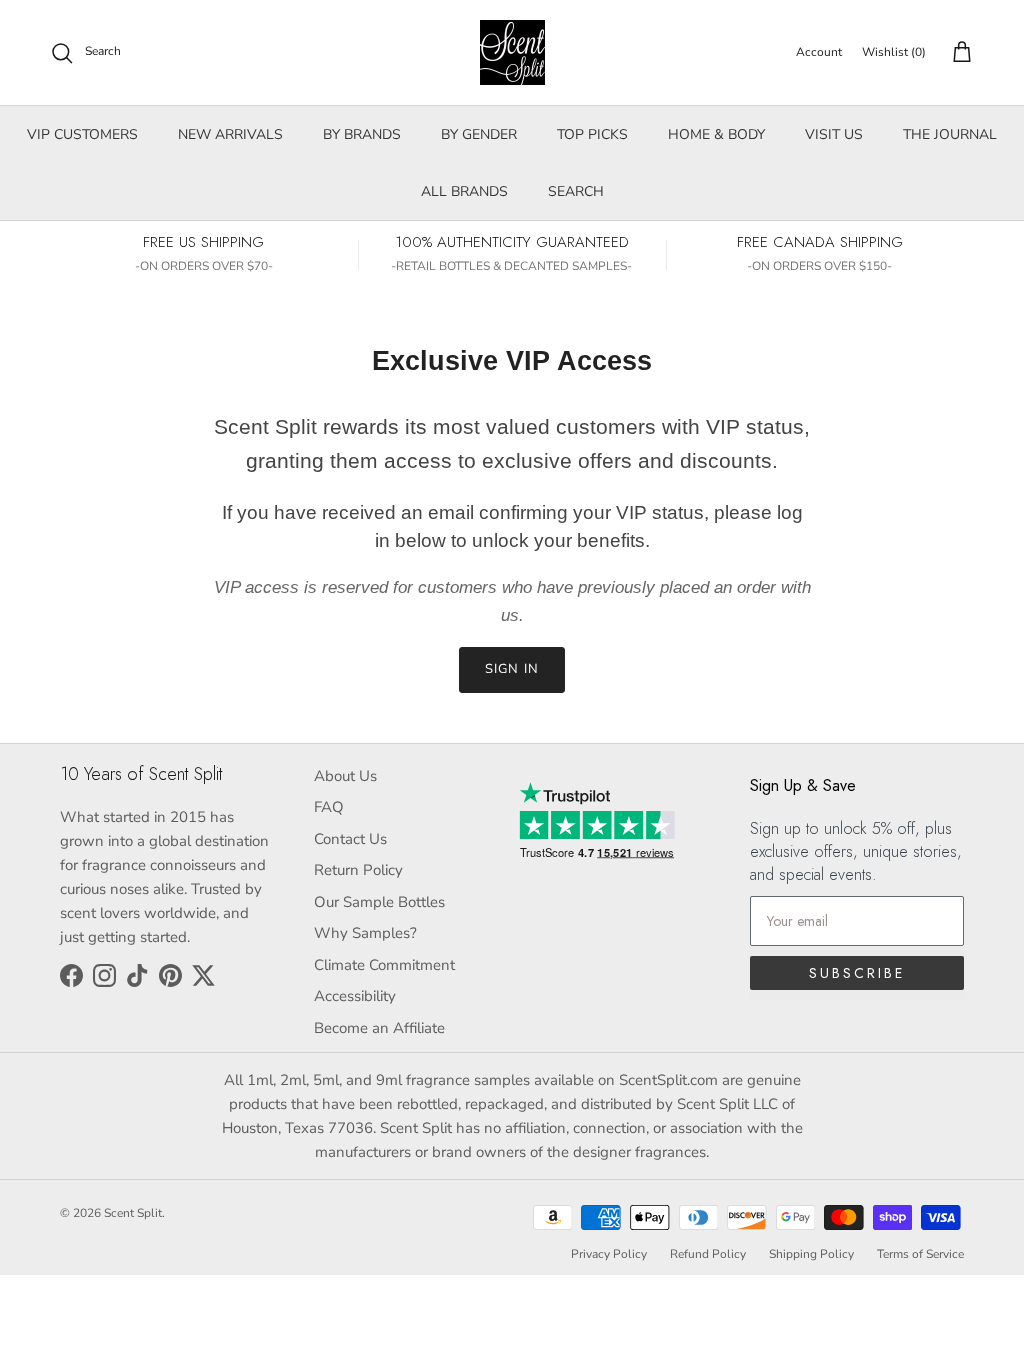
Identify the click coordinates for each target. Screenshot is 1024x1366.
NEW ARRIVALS (230, 134)
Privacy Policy (609, 1254)
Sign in (511, 669)
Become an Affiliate (379, 1028)
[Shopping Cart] (958, 53)
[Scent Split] (512, 52)
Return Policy (358, 870)
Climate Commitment (384, 965)
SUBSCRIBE (857, 973)
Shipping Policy (811, 1254)
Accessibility (355, 996)
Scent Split (133, 1213)
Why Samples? (365, 933)
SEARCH (576, 191)
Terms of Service (920, 1254)
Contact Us (350, 839)
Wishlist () (894, 52)
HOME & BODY (716, 134)
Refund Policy (708, 1254)
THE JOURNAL (950, 134)
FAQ (329, 807)
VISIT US (834, 134)
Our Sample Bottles (379, 902)
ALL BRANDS (464, 191)
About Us (345, 776)
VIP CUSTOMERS (82, 134)
